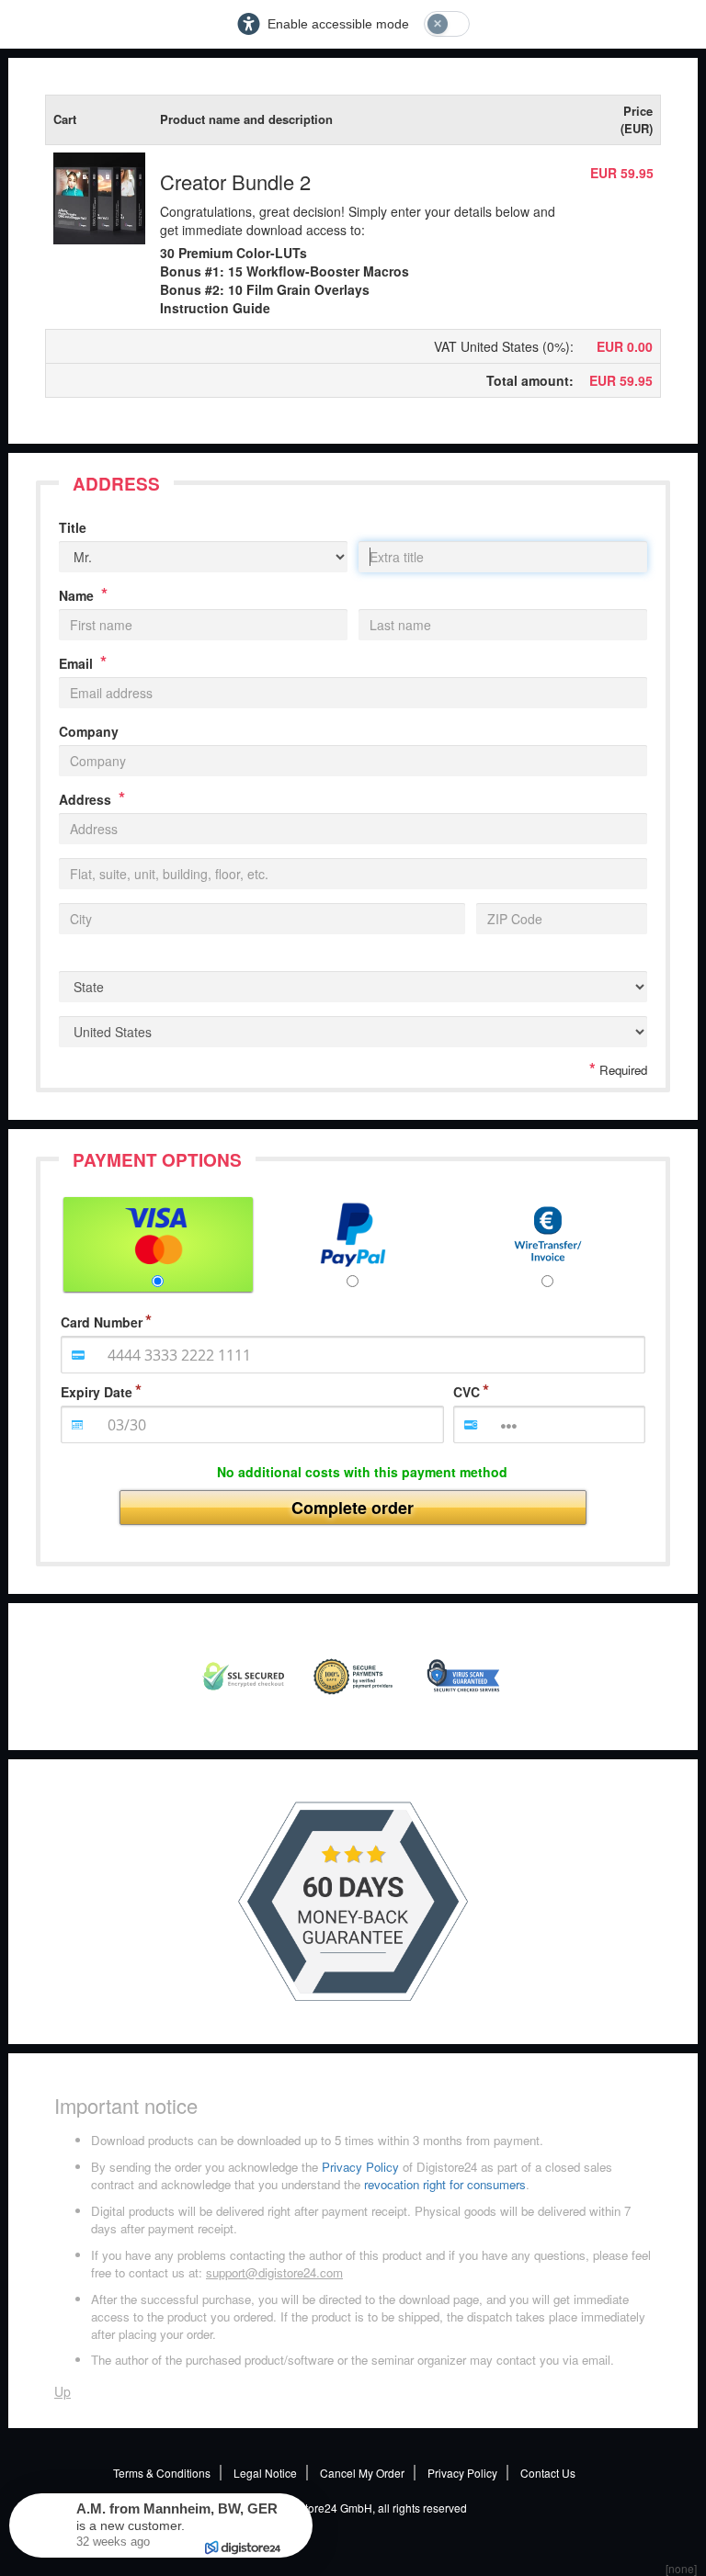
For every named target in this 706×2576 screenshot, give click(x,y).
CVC (467, 1392)
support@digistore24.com (274, 2272)
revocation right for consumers (445, 2184)
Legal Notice (265, 2473)
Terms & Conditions (162, 2473)
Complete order (353, 1508)
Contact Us (548, 2473)
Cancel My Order (362, 2473)
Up (63, 2391)
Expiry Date (97, 1392)
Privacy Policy (360, 2167)
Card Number (102, 1322)
